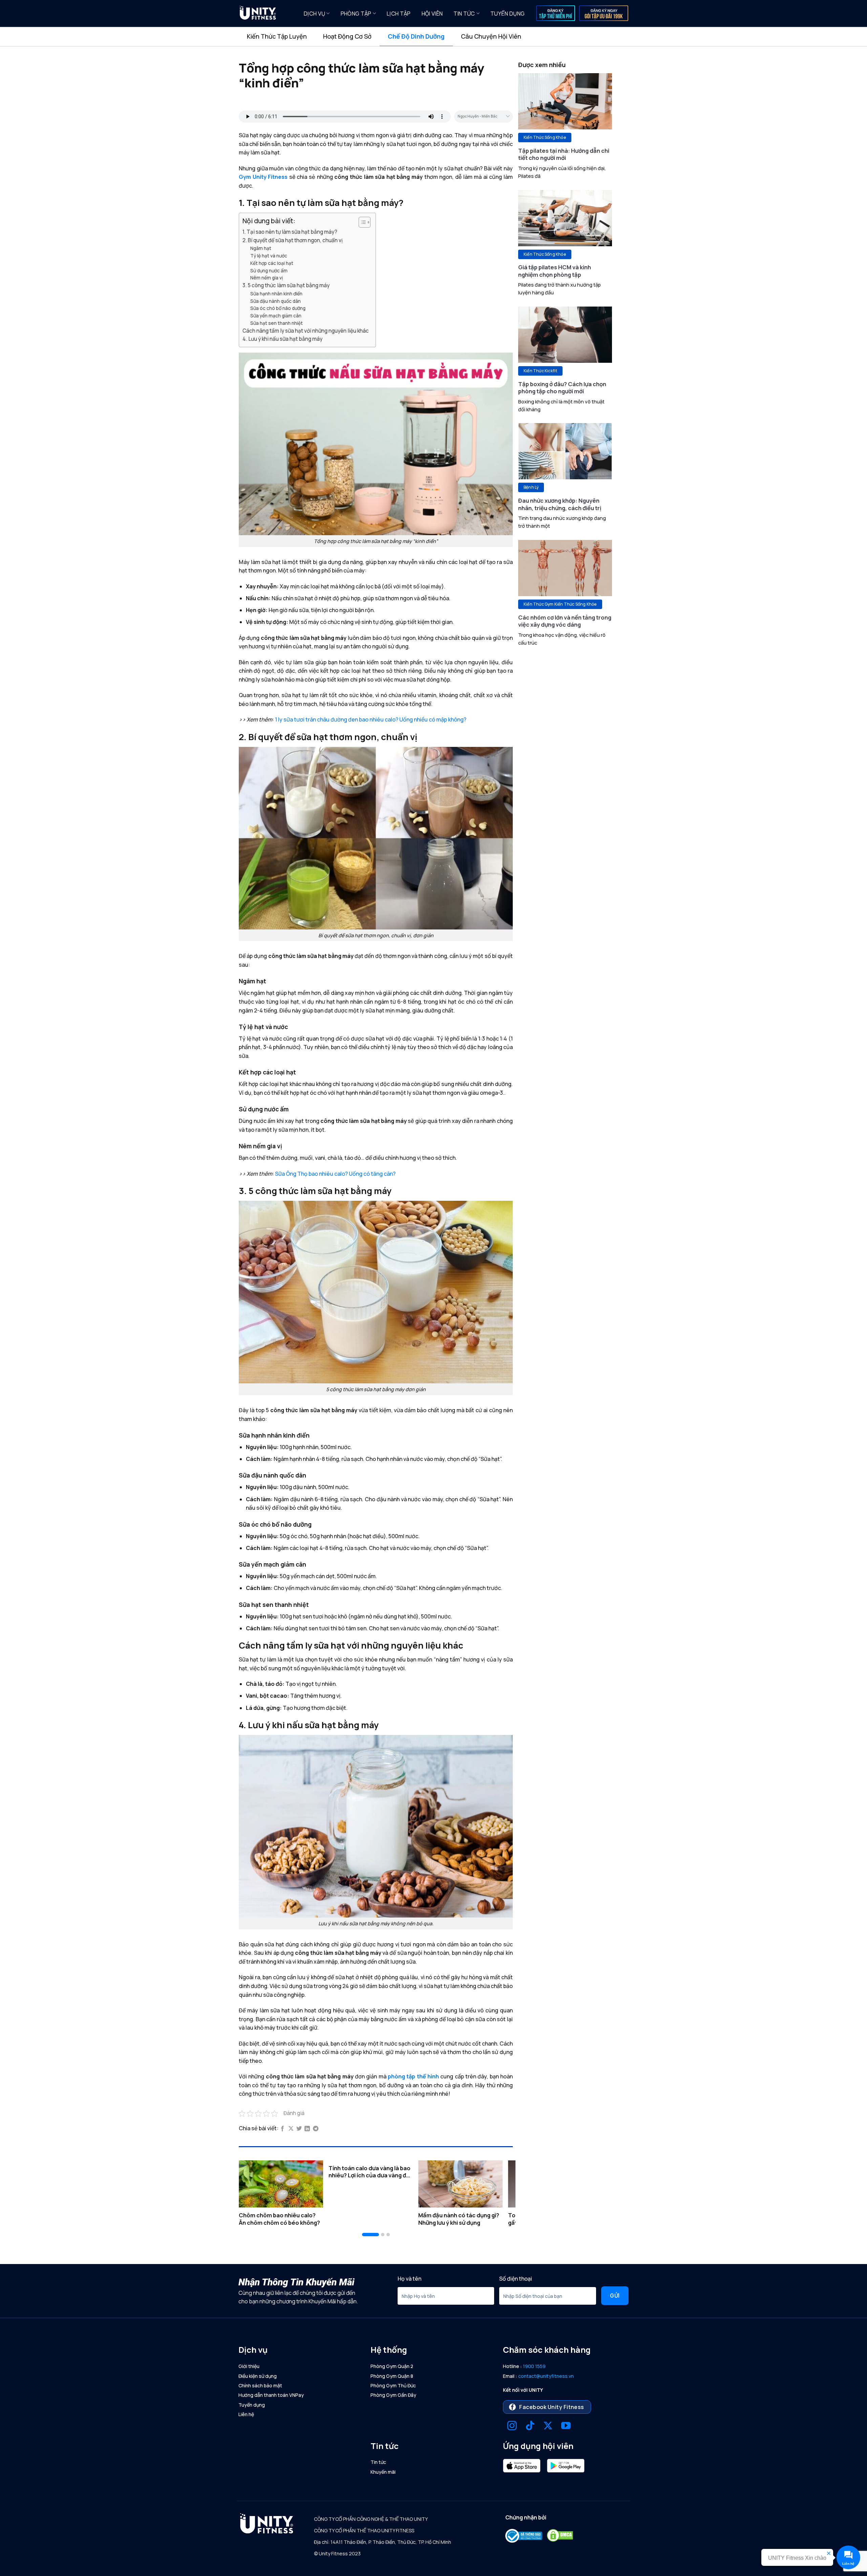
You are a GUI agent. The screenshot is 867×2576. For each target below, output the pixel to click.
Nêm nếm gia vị (267, 278)
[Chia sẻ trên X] (291, 2129)
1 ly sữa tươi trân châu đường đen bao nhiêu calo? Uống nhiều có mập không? (371, 719)
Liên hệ (246, 2414)
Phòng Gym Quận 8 (392, 2376)
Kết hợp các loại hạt (272, 263)
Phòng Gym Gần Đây (393, 2395)
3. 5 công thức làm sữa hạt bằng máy (286, 285)
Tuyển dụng (507, 14)
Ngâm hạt (261, 248)
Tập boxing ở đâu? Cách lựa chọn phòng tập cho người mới (562, 388)
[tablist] (433, 37)
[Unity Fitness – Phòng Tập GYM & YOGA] (266, 14)
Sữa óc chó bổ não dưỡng (278, 308)
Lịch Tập (399, 14)
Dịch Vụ (314, 14)
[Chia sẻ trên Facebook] (282, 2129)
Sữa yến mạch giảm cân (276, 316)
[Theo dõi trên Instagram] (512, 2426)
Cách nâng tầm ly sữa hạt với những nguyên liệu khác (306, 331)
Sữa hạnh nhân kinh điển (276, 294)
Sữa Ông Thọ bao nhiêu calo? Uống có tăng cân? (335, 1174)
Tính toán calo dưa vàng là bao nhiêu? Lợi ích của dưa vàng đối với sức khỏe (370, 2172)
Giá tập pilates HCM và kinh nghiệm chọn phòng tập (555, 271)
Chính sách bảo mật (260, 2385)
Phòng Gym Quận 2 (392, 2366)
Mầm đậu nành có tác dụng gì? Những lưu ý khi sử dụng (459, 2219)
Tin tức (464, 14)
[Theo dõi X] (548, 2426)
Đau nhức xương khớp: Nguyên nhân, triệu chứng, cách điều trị (560, 504)
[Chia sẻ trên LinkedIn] (307, 2129)
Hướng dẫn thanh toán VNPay (271, 2395)
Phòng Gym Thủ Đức (393, 2385)
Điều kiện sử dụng (258, 2376)
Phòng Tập (356, 14)
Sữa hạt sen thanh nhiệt (277, 323)
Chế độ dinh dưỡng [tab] (416, 36)
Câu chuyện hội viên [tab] (491, 36)
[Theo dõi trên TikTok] (530, 2426)
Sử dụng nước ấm (269, 270)
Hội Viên (432, 14)
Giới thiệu (249, 2366)
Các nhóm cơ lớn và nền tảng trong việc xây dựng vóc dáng (565, 621)
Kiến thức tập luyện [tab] (277, 36)
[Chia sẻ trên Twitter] (299, 2129)
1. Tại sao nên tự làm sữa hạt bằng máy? (290, 232)
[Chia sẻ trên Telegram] (316, 2129)
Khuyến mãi (383, 2472)
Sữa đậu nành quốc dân (276, 301)
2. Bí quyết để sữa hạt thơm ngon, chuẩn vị (293, 240)
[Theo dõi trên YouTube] (566, 2426)
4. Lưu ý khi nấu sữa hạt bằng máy (283, 339)
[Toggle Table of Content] (361, 222)
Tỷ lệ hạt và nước (269, 256)
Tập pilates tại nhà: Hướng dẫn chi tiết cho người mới (564, 154)
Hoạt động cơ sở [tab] (347, 36)
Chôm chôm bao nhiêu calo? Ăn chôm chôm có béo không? (279, 2219)
